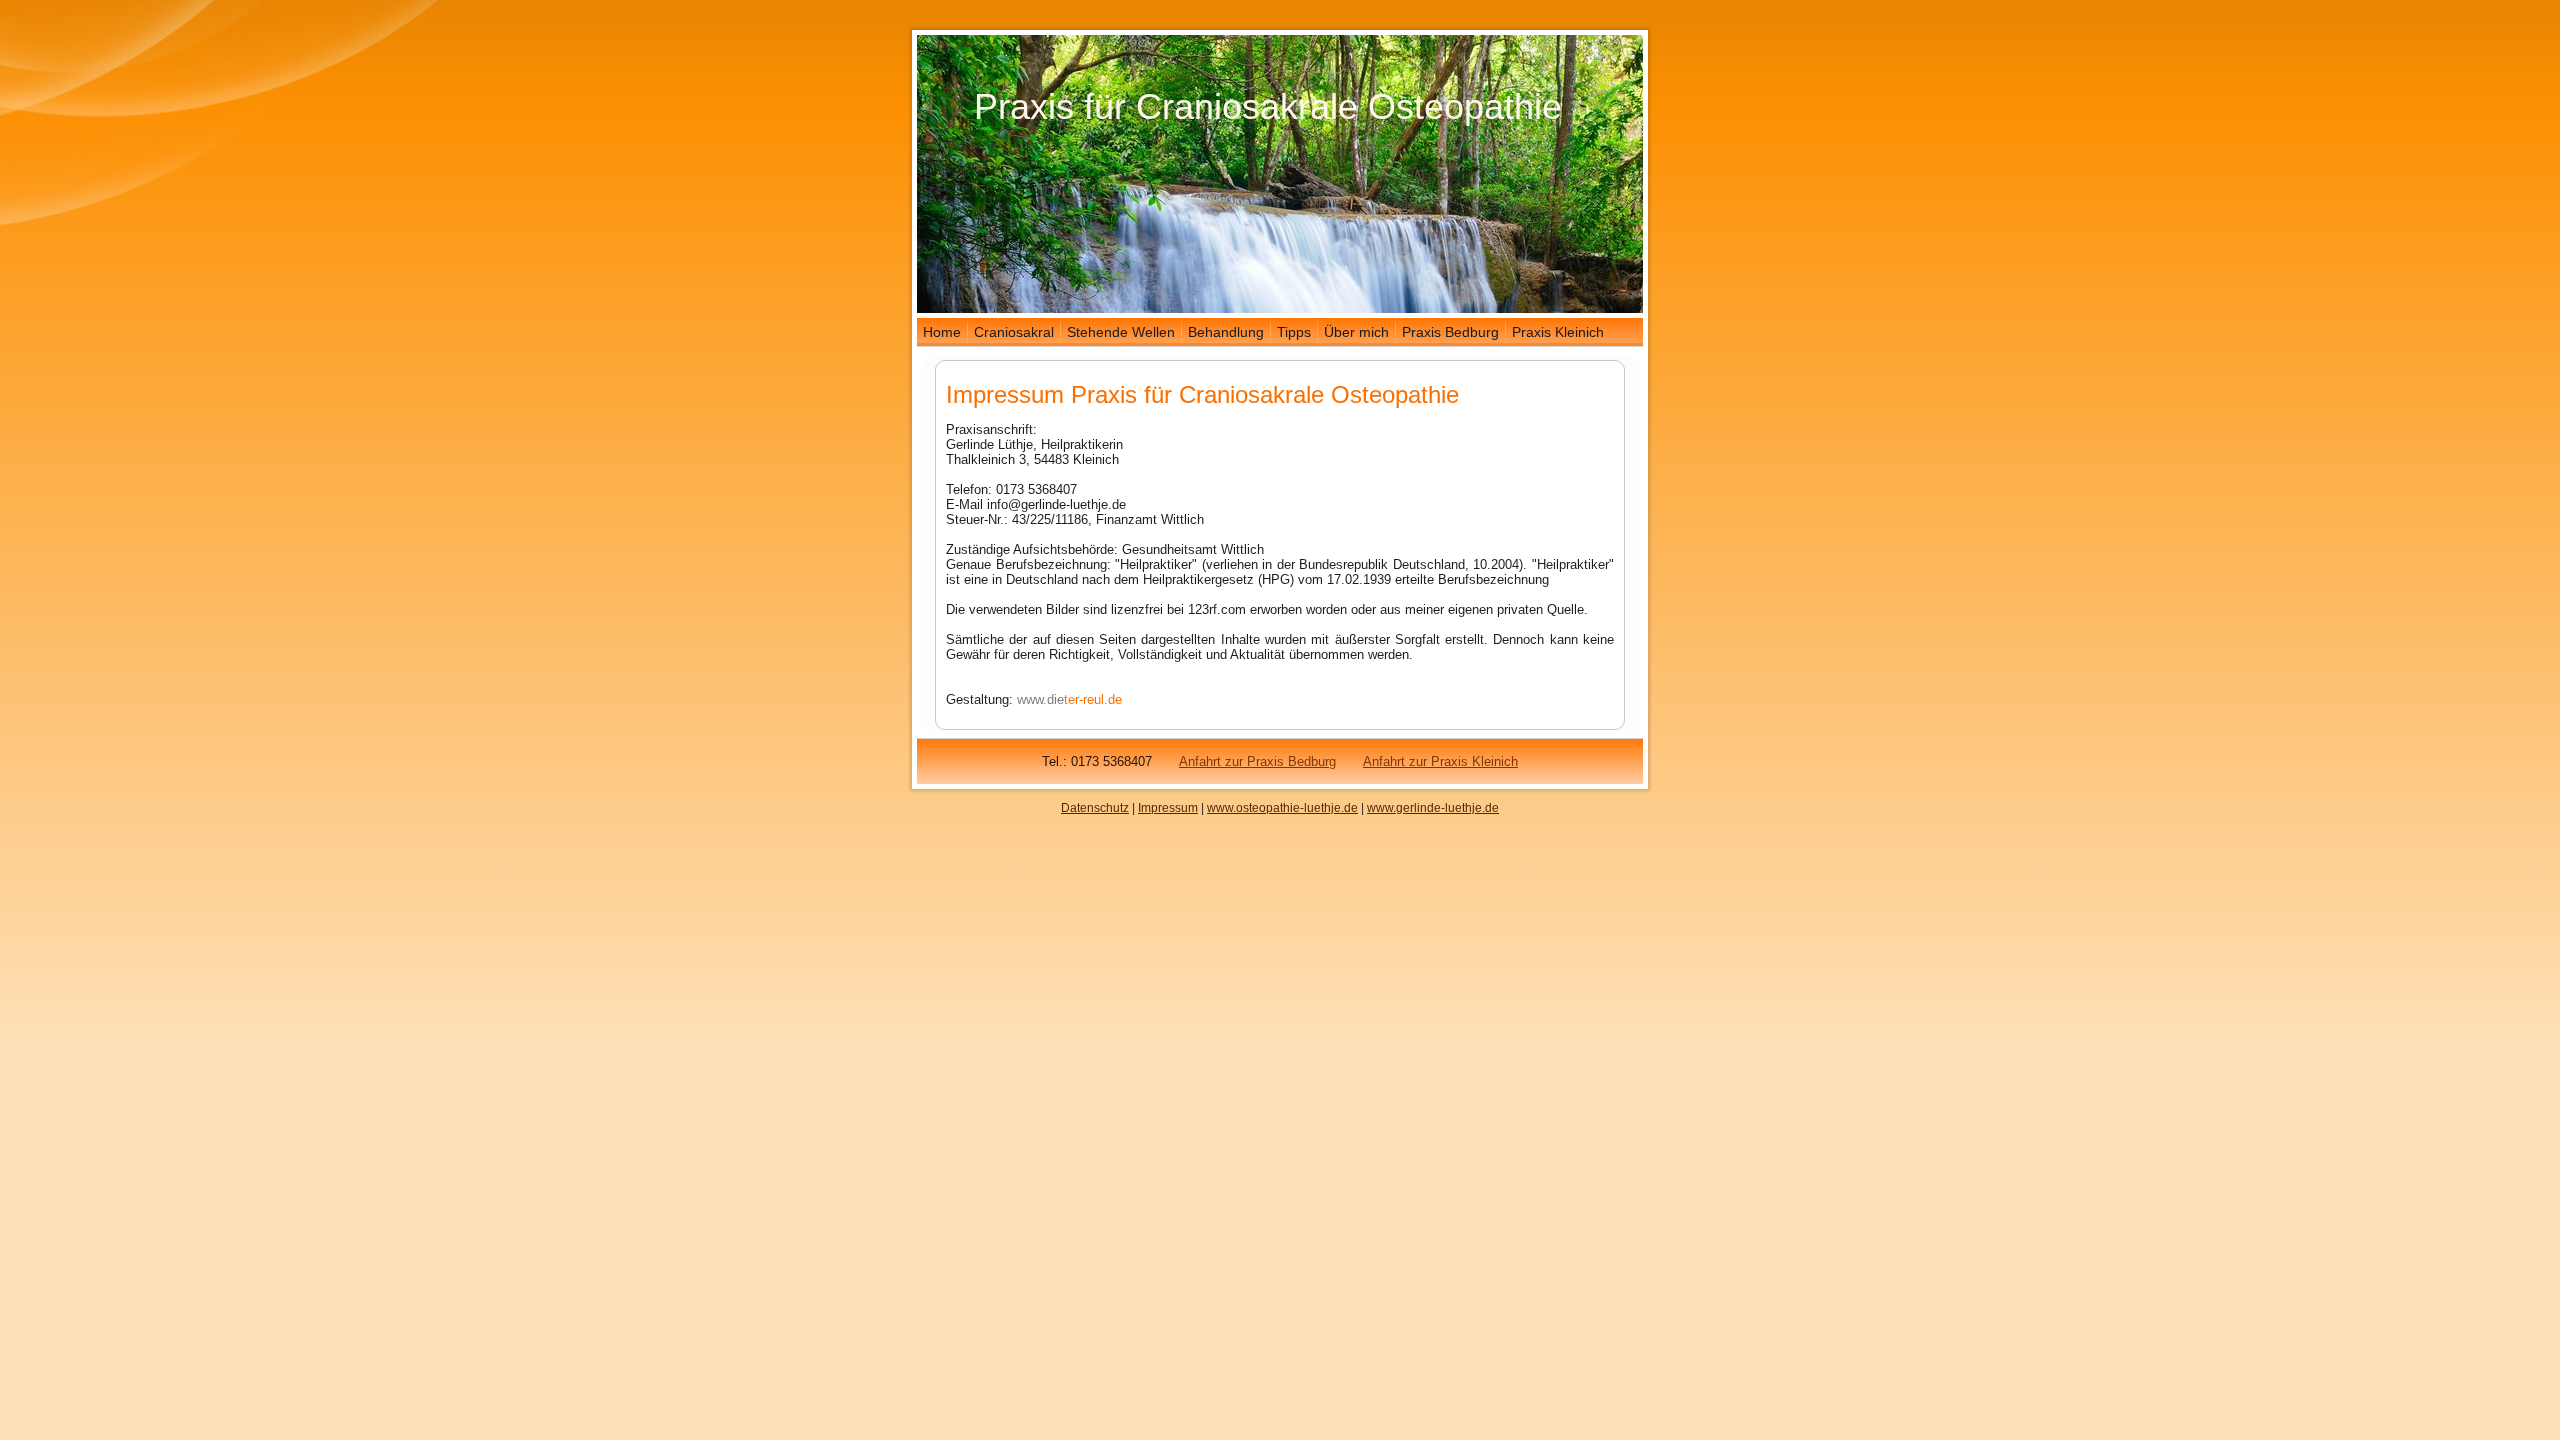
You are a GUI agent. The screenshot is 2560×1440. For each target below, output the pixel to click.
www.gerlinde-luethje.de (1433, 808)
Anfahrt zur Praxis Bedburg (1257, 761)
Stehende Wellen (1121, 332)
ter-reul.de (1093, 699)
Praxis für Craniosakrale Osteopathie (1268, 106)
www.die (1040, 699)
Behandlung (1226, 332)
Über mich (1356, 332)
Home (942, 332)
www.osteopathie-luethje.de (1282, 808)
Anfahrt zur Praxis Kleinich (1440, 761)
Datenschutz (1095, 808)
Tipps (1294, 332)
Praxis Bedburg (1450, 332)
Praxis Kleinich (1558, 332)
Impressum (1168, 808)
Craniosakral (1014, 332)
